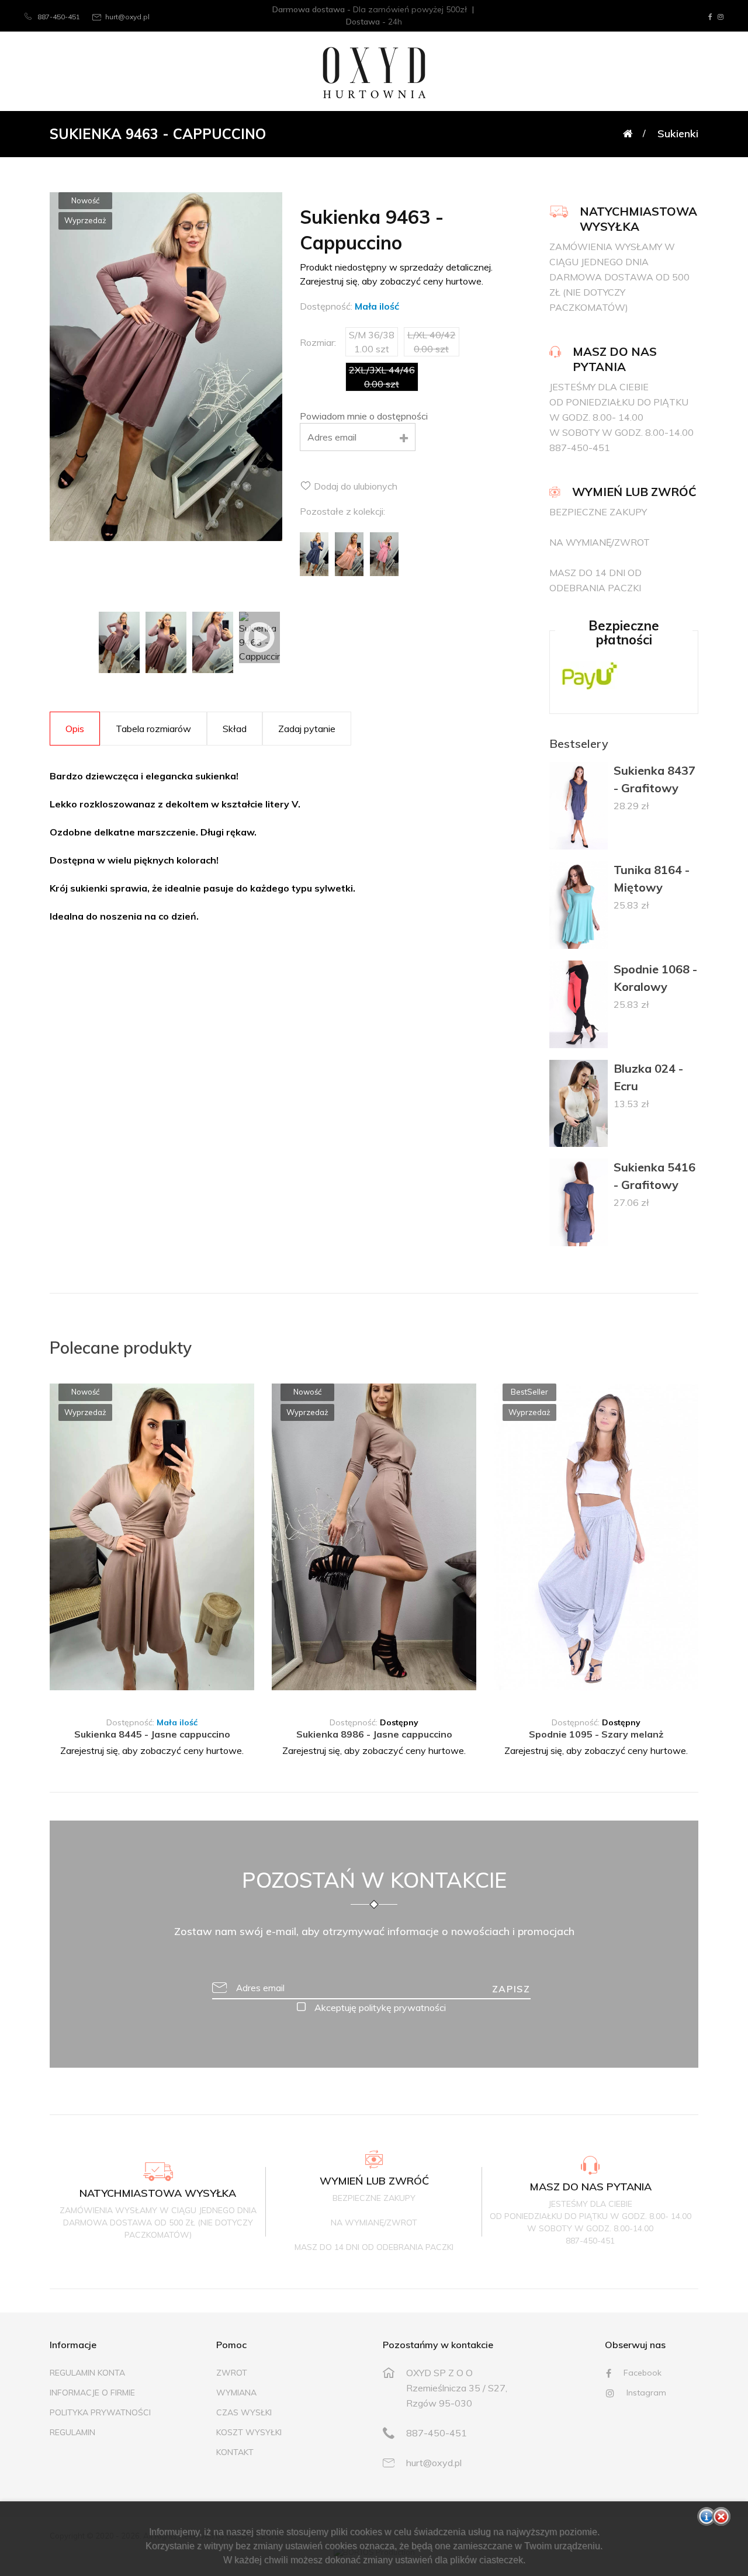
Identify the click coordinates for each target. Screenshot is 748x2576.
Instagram (645, 2393)
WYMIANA (236, 2393)
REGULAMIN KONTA (87, 2373)
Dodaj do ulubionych (354, 486)
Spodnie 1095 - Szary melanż (596, 1734)
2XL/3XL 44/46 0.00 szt (382, 377)
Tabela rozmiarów (153, 729)
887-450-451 (58, 17)
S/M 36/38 (82, 1690)
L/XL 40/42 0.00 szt (432, 342)
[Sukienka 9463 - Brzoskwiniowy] (349, 553)
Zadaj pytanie (307, 729)
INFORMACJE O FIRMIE (92, 2393)
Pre (71, 1539)
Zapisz (511, 1989)
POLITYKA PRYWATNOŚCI (100, 2412)
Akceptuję (379, 2008)
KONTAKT (235, 2452)
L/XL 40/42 (142, 1690)
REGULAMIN (72, 2432)
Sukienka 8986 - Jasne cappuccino (374, 1734)
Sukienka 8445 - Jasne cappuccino (152, 1734)
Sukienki (678, 134)
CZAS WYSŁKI (244, 2412)
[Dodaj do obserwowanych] (247, 1404)
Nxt (233, 1539)
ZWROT (232, 2373)
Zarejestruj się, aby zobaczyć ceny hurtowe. (152, 1750)
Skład (235, 729)
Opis (75, 729)
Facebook (641, 2373)
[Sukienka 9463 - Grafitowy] (314, 553)
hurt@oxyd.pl (127, 17)
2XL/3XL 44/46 (212, 1690)
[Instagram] (721, 17)
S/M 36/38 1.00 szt (372, 342)
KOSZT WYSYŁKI (249, 2432)
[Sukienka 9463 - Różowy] (385, 553)
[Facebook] (710, 17)
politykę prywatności (402, 2008)
